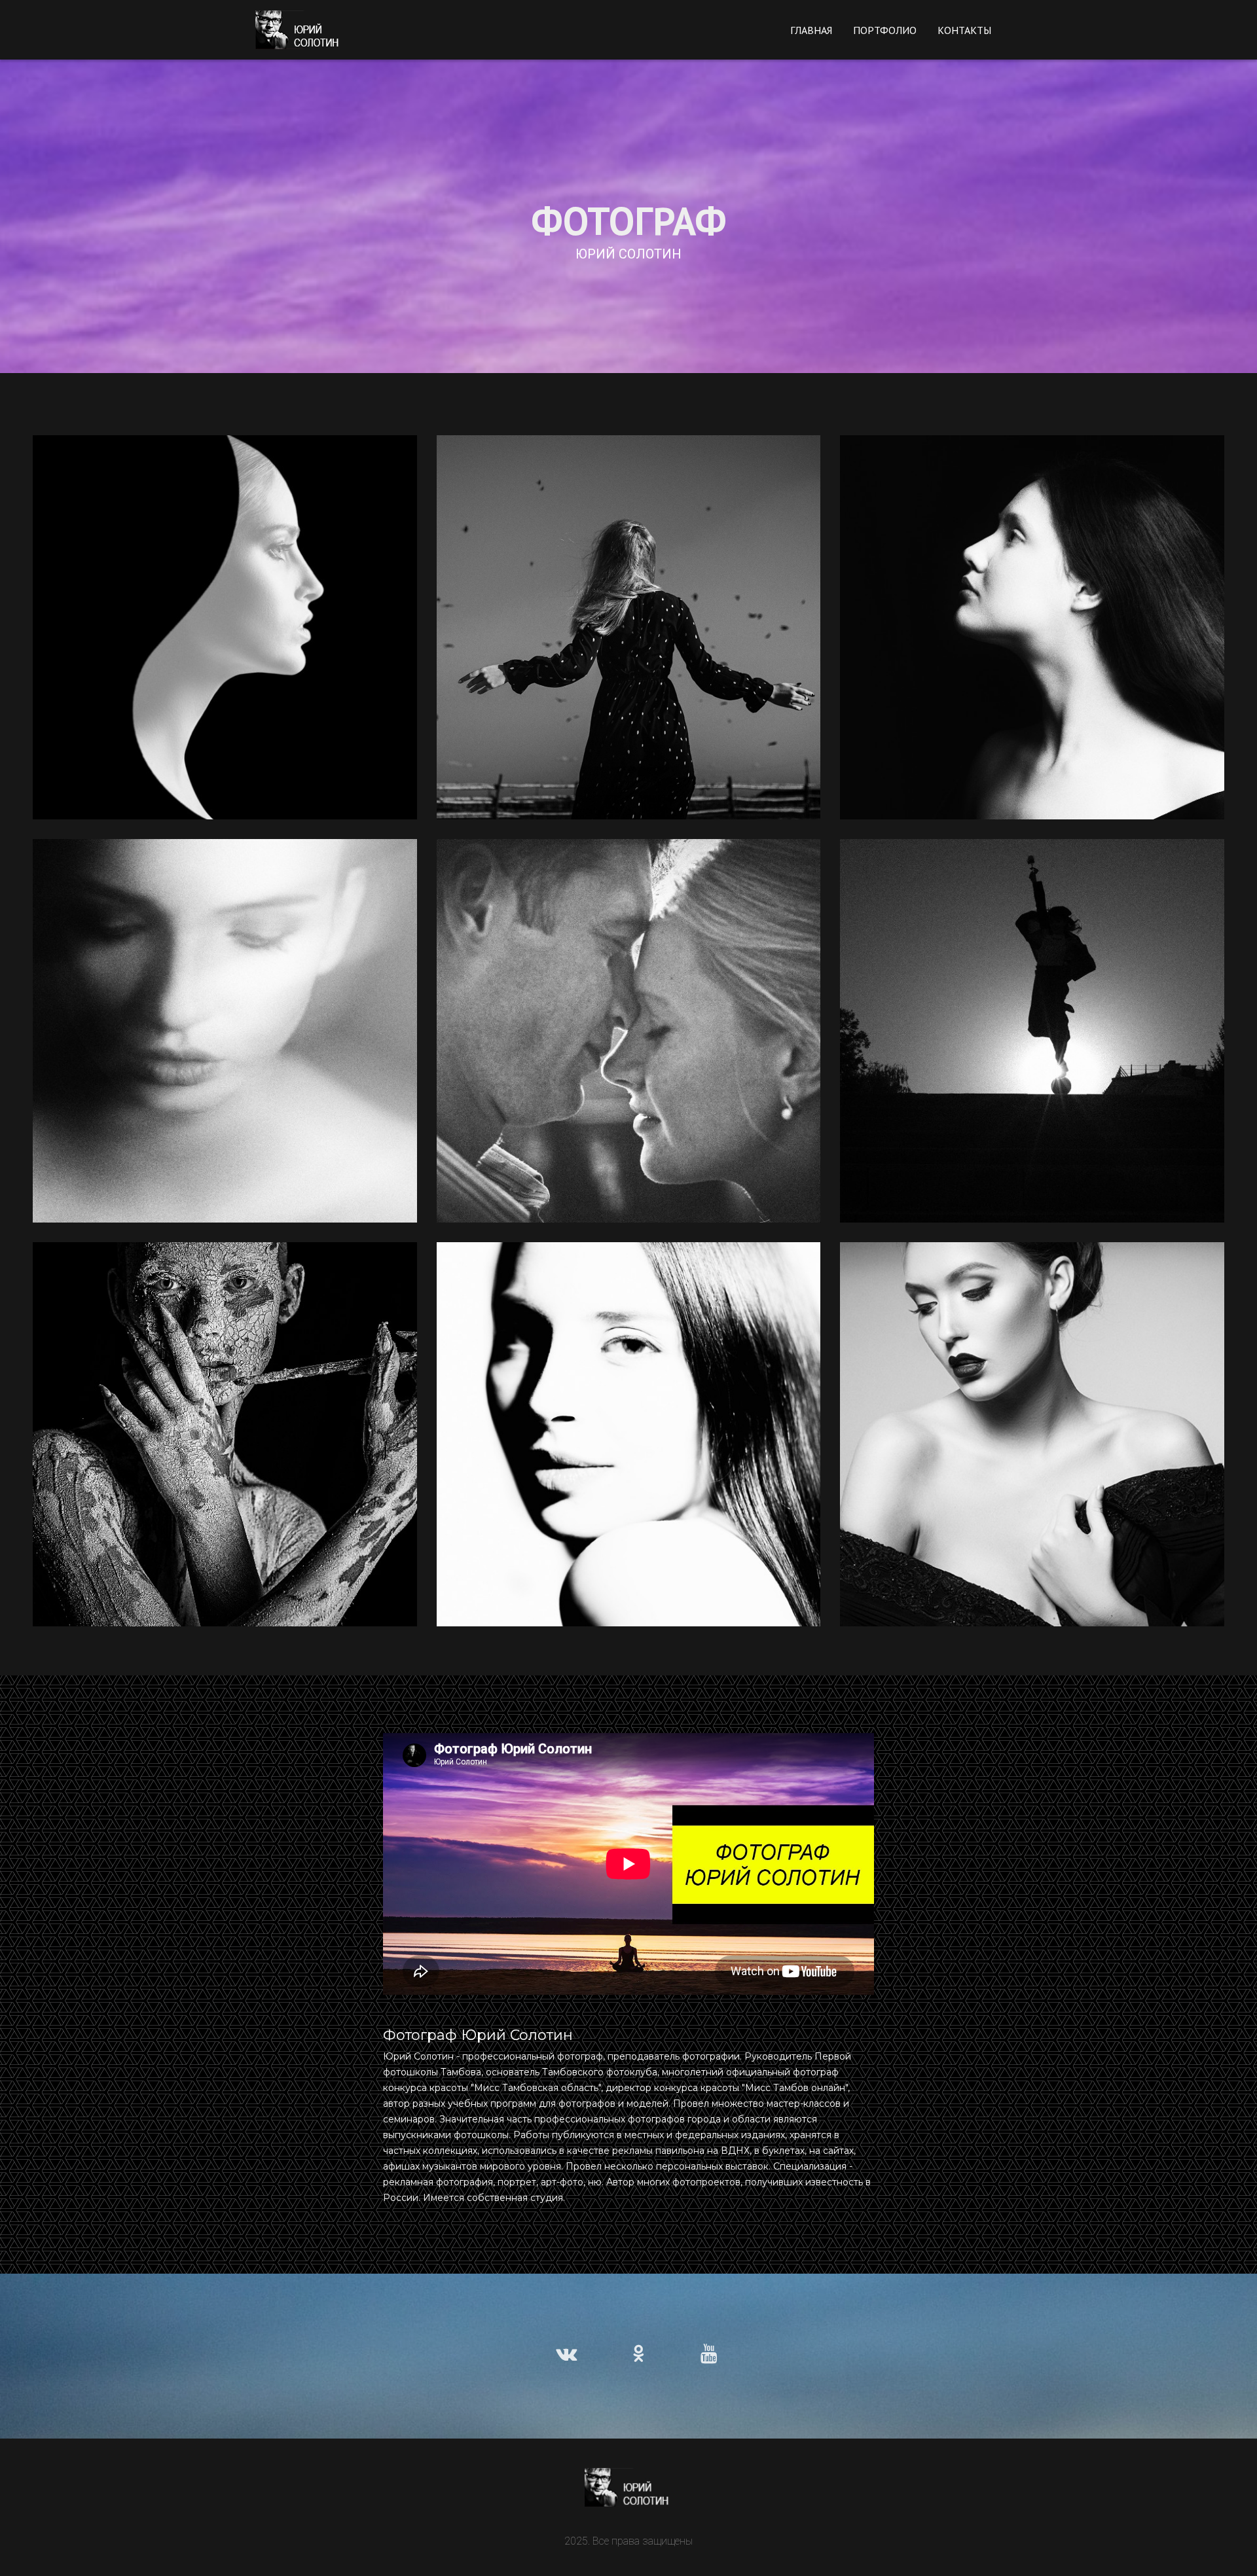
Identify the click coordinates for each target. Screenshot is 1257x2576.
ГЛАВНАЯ (811, 30)
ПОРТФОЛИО (885, 30)
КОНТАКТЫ (964, 30)
